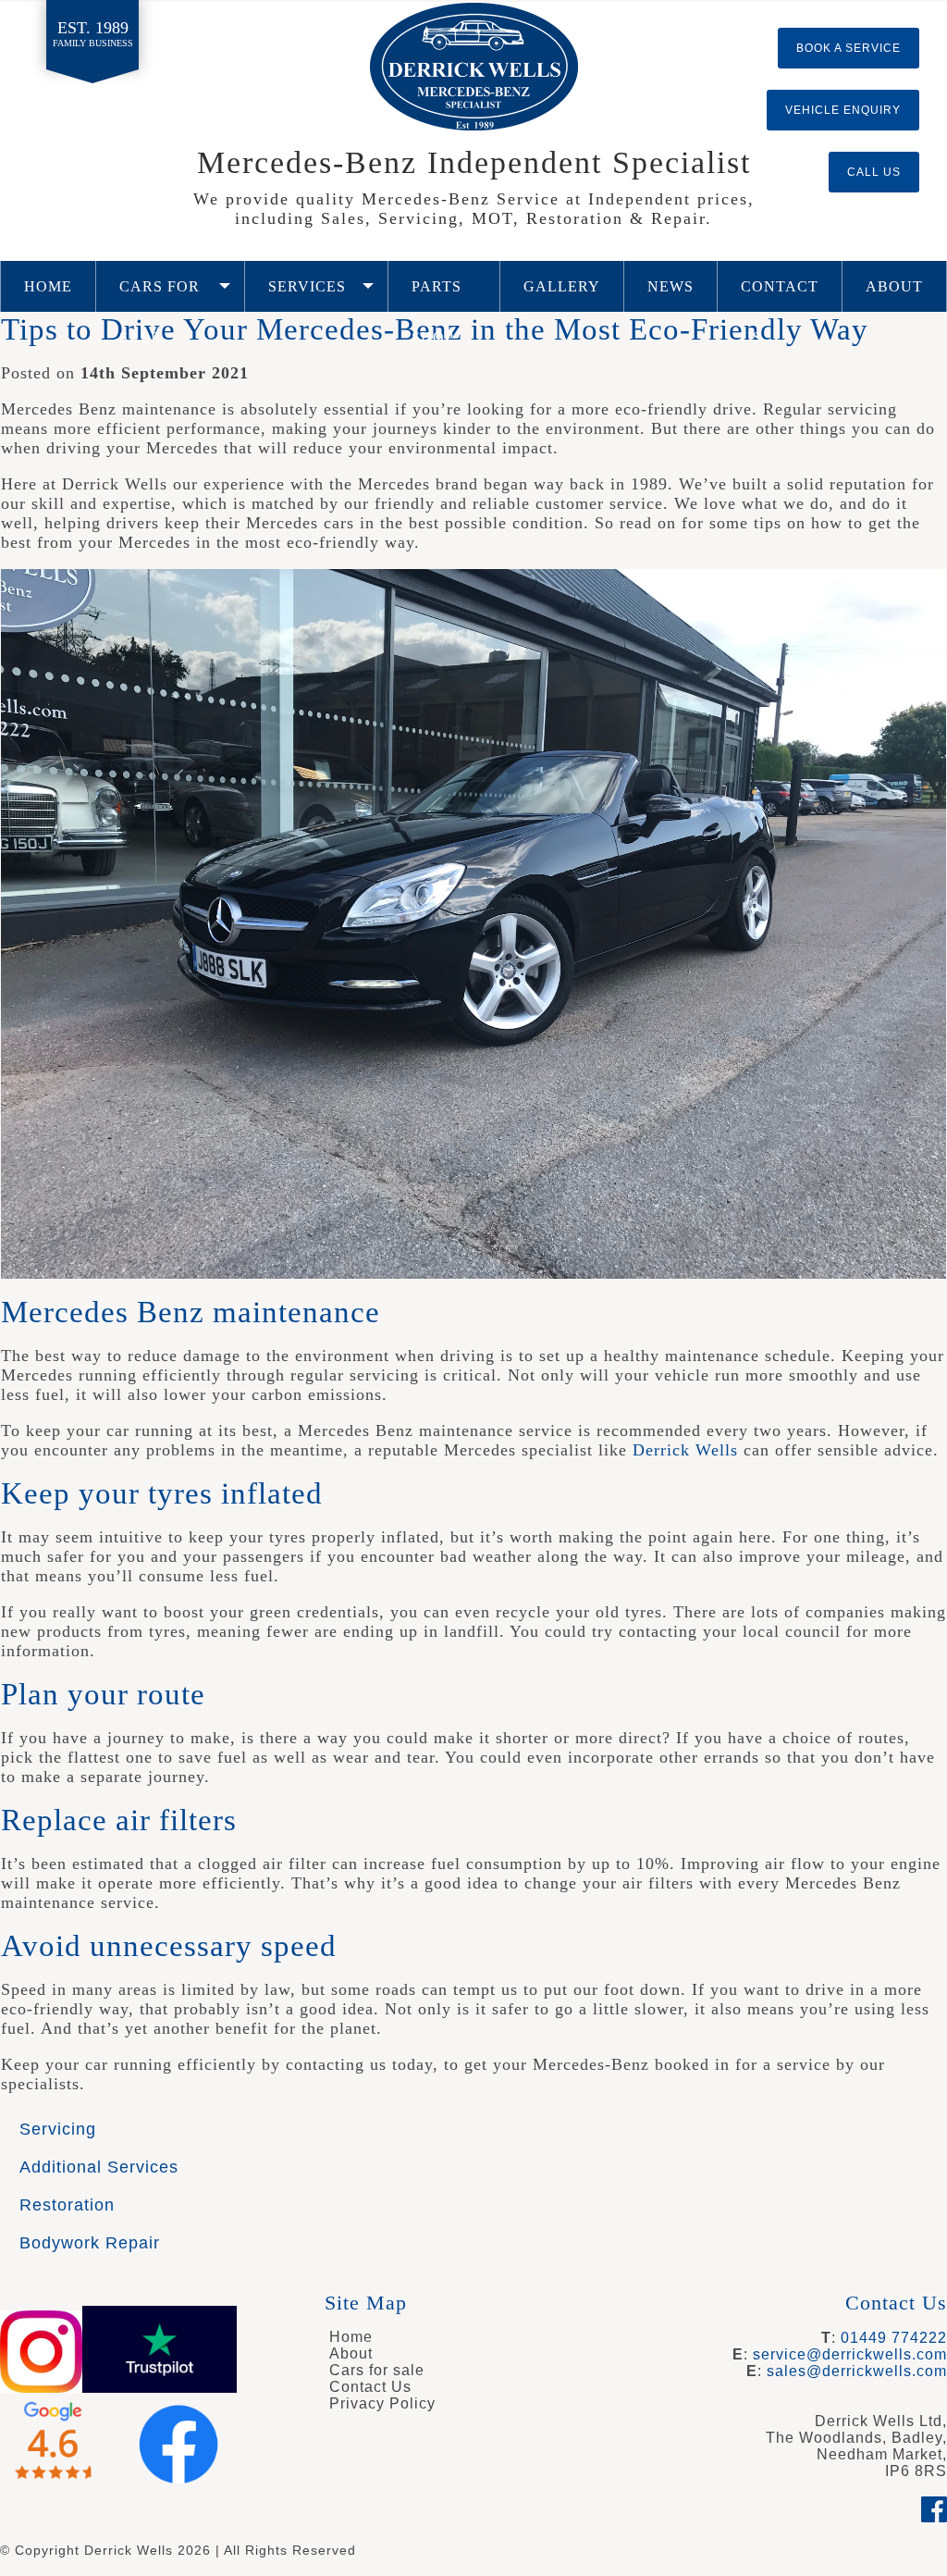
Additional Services (99, 2167)
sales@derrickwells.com (857, 2371)
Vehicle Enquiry (843, 110)
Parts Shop (437, 295)
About (894, 286)
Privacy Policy (382, 2403)
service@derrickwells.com (850, 2354)
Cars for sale (160, 295)
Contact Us (780, 295)
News (670, 286)
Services (307, 286)
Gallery (562, 286)
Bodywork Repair (90, 2243)
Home (48, 286)
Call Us (874, 172)
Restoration (67, 2205)
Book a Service (849, 48)
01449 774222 (894, 2338)
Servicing (58, 2129)
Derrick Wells (474, 67)
